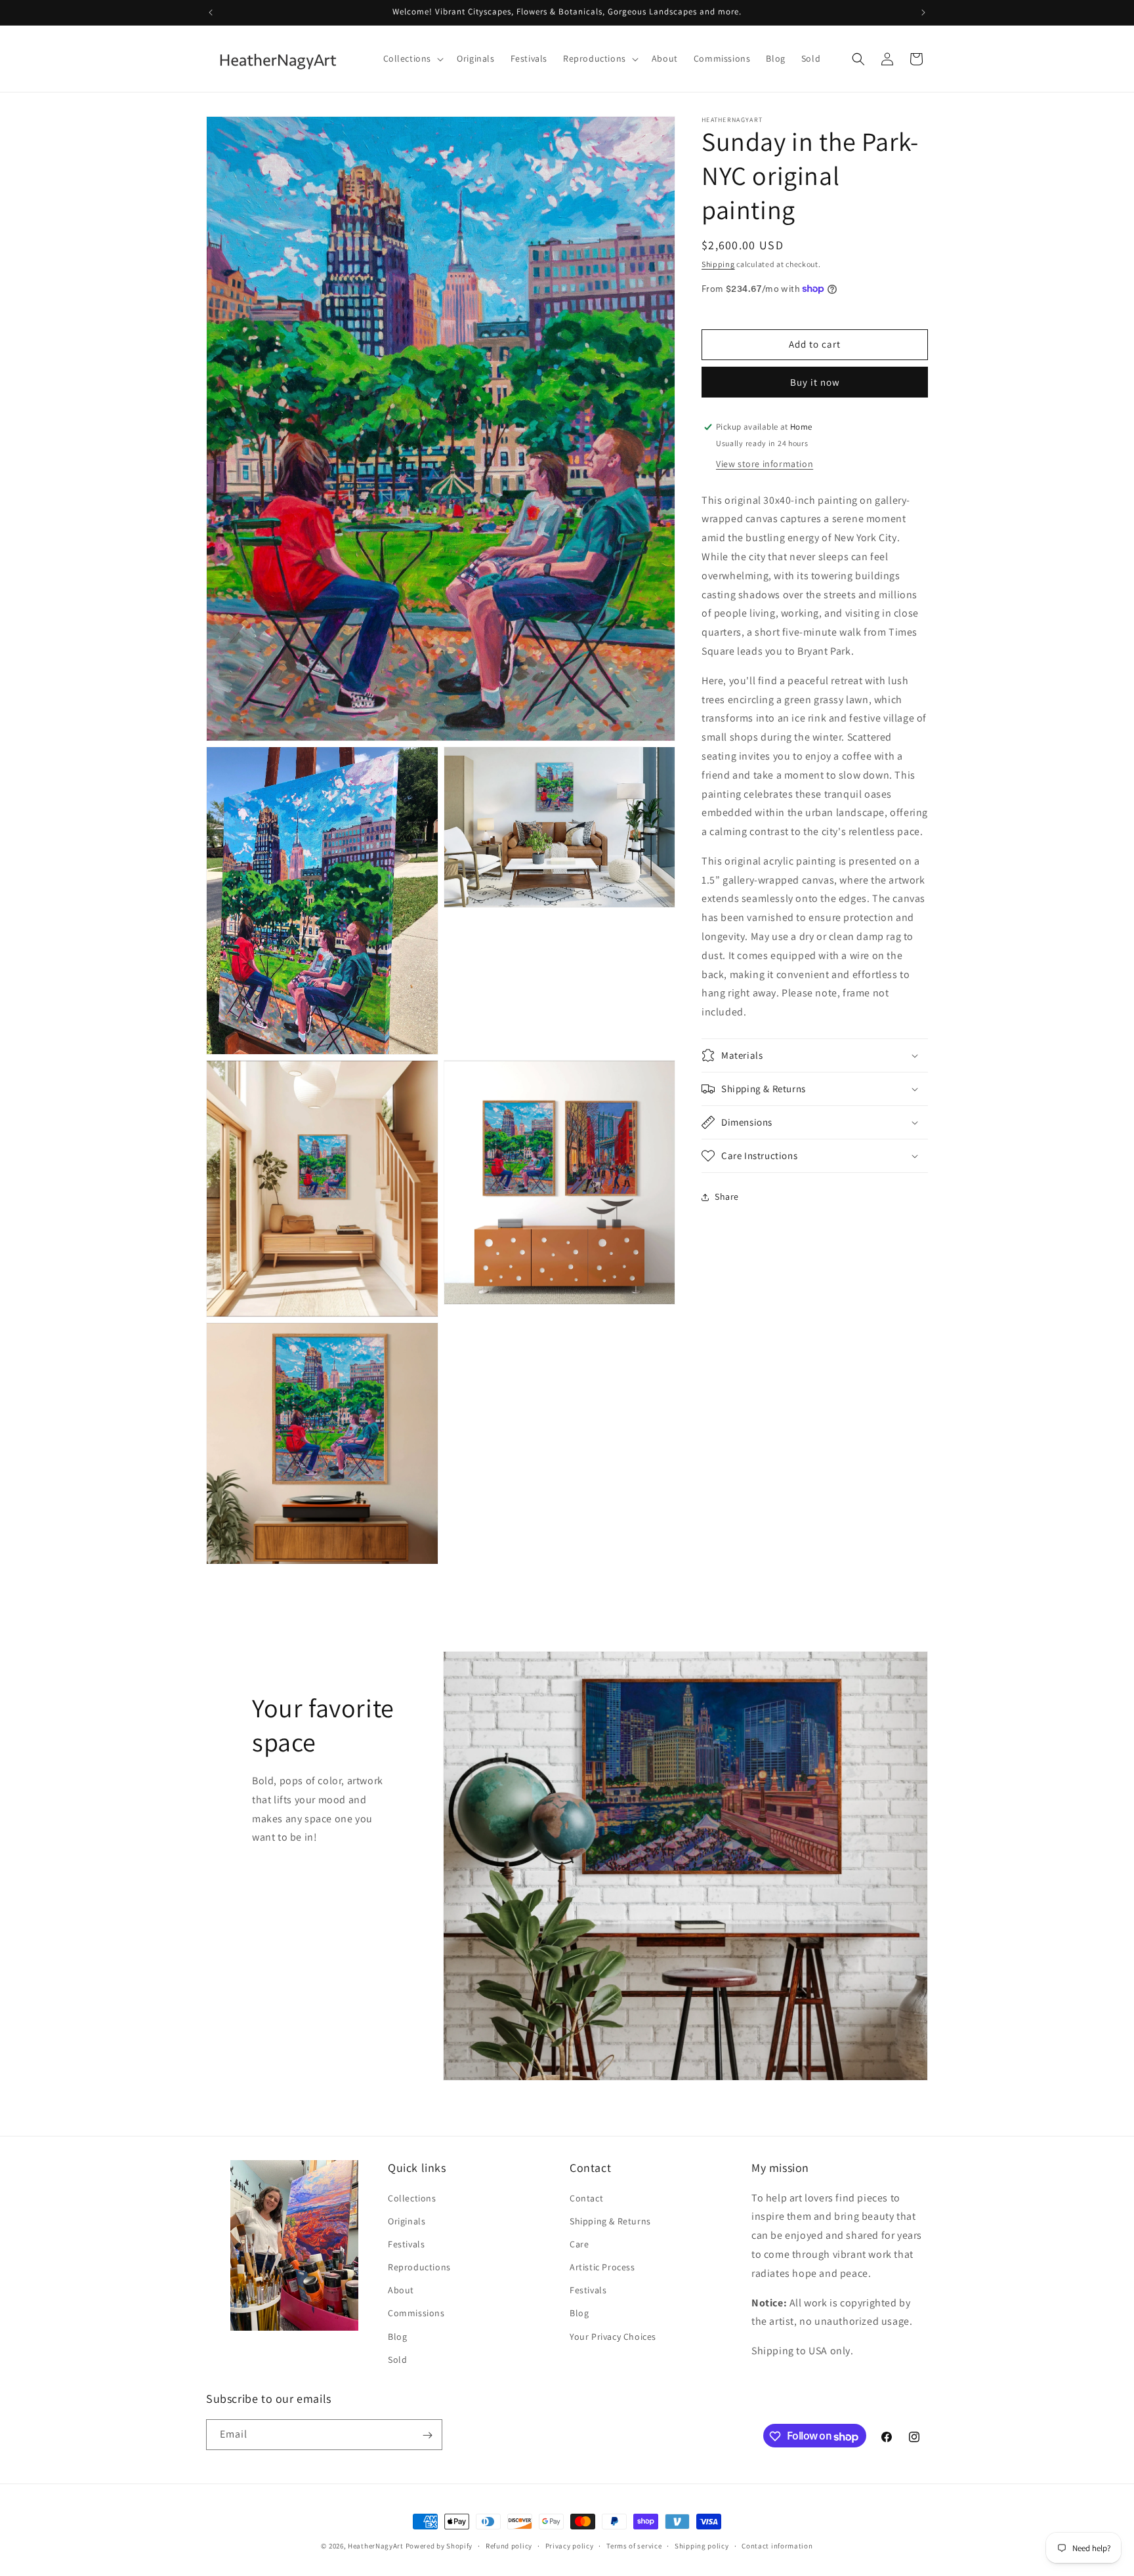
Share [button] (727, 1196)
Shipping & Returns (610, 2221)
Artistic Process (602, 2267)
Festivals (406, 2244)
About (401, 2291)
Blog (397, 2337)
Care (579, 2244)
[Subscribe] (427, 2435)
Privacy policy (570, 2546)
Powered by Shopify (439, 2546)
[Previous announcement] (211, 12)
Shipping (718, 264)
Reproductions (419, 2267)
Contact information (777, 2546)
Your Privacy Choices (613, 2337)
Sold (397, 2360)
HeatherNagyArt (376, 2546)
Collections (412, 2198)
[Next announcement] (923, 12)
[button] (412, 58)
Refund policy (509, 2546)
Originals (407, 2221)
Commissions (416, 2314)
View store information (765, 463)
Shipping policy (702, 2546)
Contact (586, 2198)
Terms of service (634, 2546)
